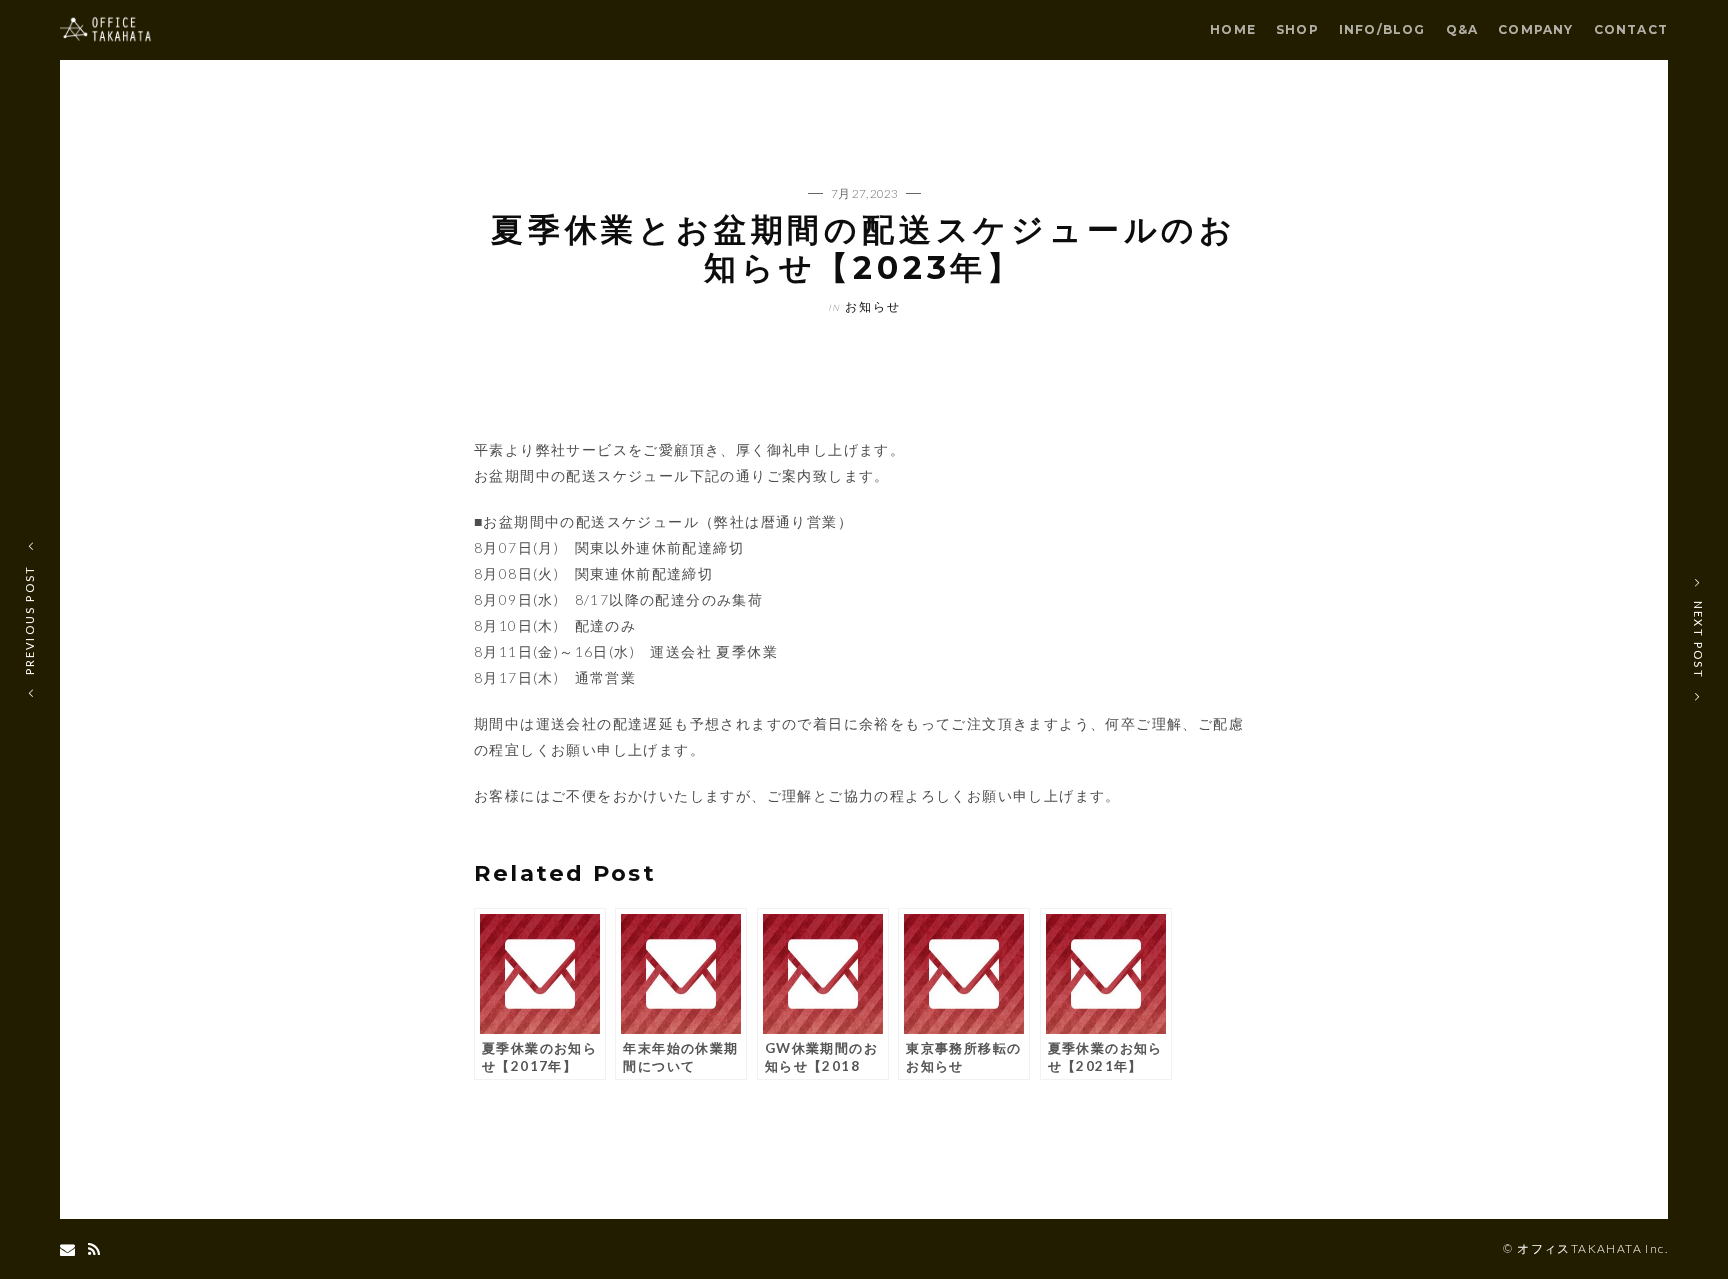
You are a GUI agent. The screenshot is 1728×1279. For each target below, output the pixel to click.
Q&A (1462, 29)
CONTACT (1631, 29)
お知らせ (872, 306)
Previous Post (29, 619)
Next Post (1698, 639)
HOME (1233, 29)
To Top (865, 1249)
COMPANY (1535, 29)
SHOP (1297, 29)
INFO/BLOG (1382, 29)
